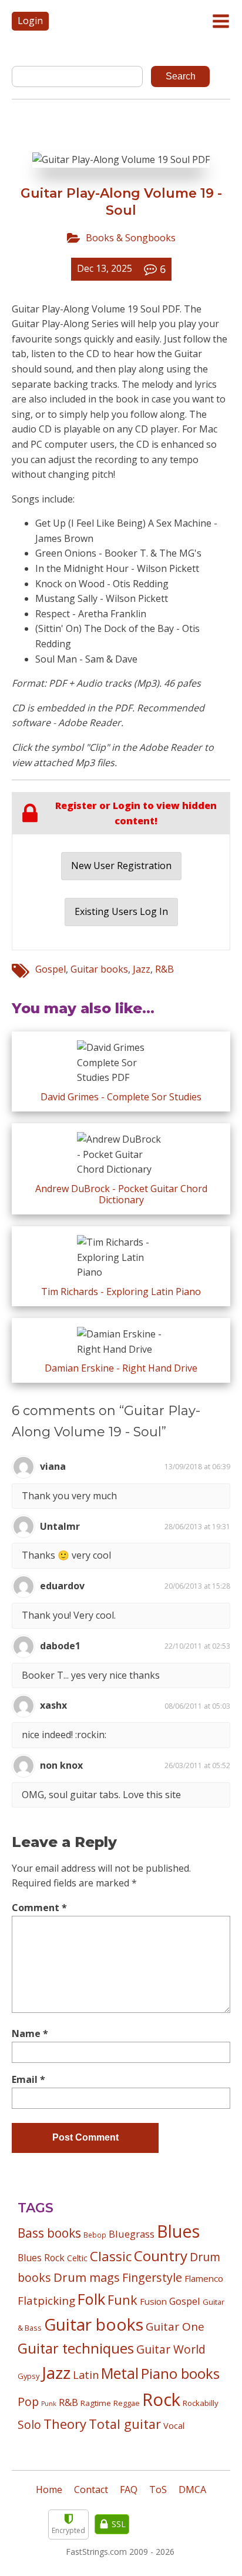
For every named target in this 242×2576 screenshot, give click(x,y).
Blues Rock (41, 2258)
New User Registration (121, 866)
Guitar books (99, 969)
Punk (49, 2404)
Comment (39, 1908)
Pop (28, 2402)
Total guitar (125, 2424)
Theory (65, 2424)
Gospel (51, 969)
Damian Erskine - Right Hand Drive (121, 1368)
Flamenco (204, 2278)
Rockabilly (201, 2403)
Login (30, 21)
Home (49, 2490)
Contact (91, 2490)
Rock (161, 2399)
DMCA (192, 2490)
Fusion (153, 2301)
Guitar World (171, 2349)
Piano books (180, 2374)
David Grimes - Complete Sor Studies (121, 1097)
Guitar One (175, 2327)
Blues (178, 2231)
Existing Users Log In (121, 911)
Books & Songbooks (131, 238)
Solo (29, 2424)
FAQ (129, 2490)
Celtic (77, 2258)
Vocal (174, 2425)
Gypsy (28, 2376)
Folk (91, 2299)
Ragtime (96, 2403)
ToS (158, 2490)
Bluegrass (132, 2234)
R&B (164, 969)
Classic (111, 2256)
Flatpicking (46, 2300)
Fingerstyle (152, 2277)
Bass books (49, 2233)
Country (161, 2256)
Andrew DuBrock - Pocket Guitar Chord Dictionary (121, 1194)
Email (28, 2079)
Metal (120, 2373)
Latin (86, 2374)
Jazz (142, 969)
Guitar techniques (76, 2348)
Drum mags (87, 2277)
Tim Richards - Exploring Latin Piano (121, 1292)
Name (30, 2033)
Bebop (95, 2235)
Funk (122, 2300)
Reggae (127, 2403)
